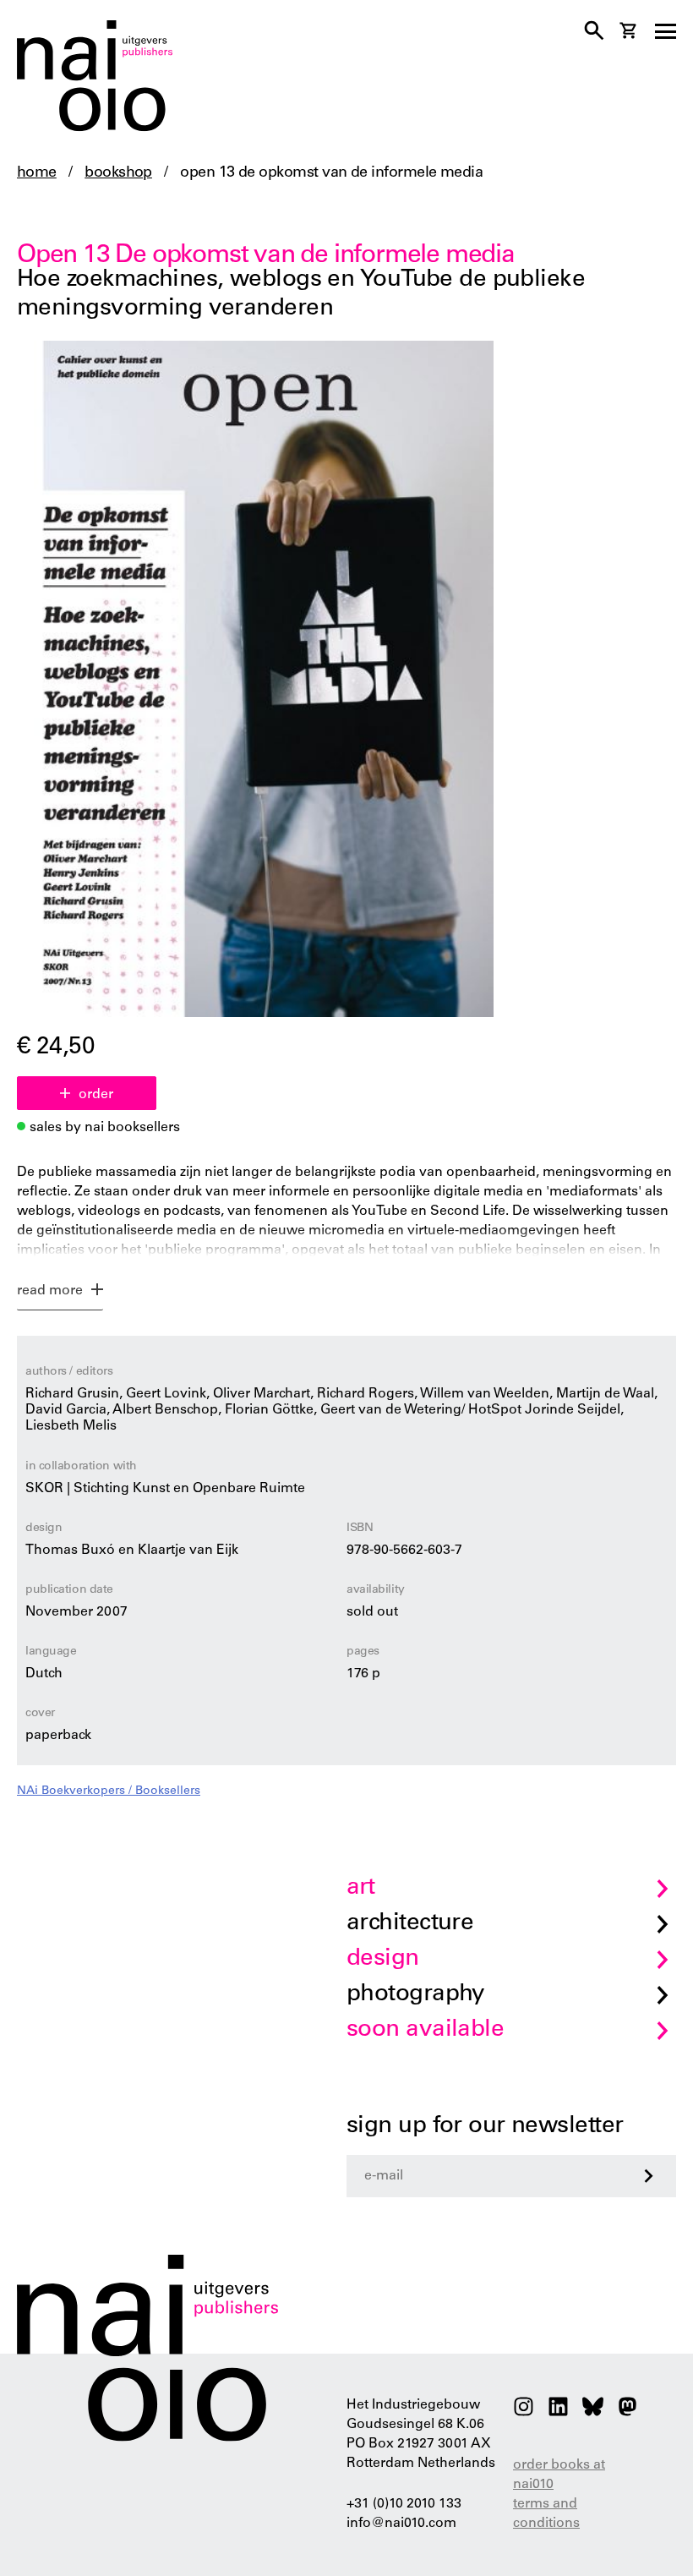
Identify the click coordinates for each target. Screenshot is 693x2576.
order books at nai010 (559, 2475)
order (96, 1095)
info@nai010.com (401, 2524)
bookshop (118, 173)
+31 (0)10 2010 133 (404, 2504)
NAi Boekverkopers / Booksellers (109, 1791)
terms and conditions (546, 2514)
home (37, 173)
